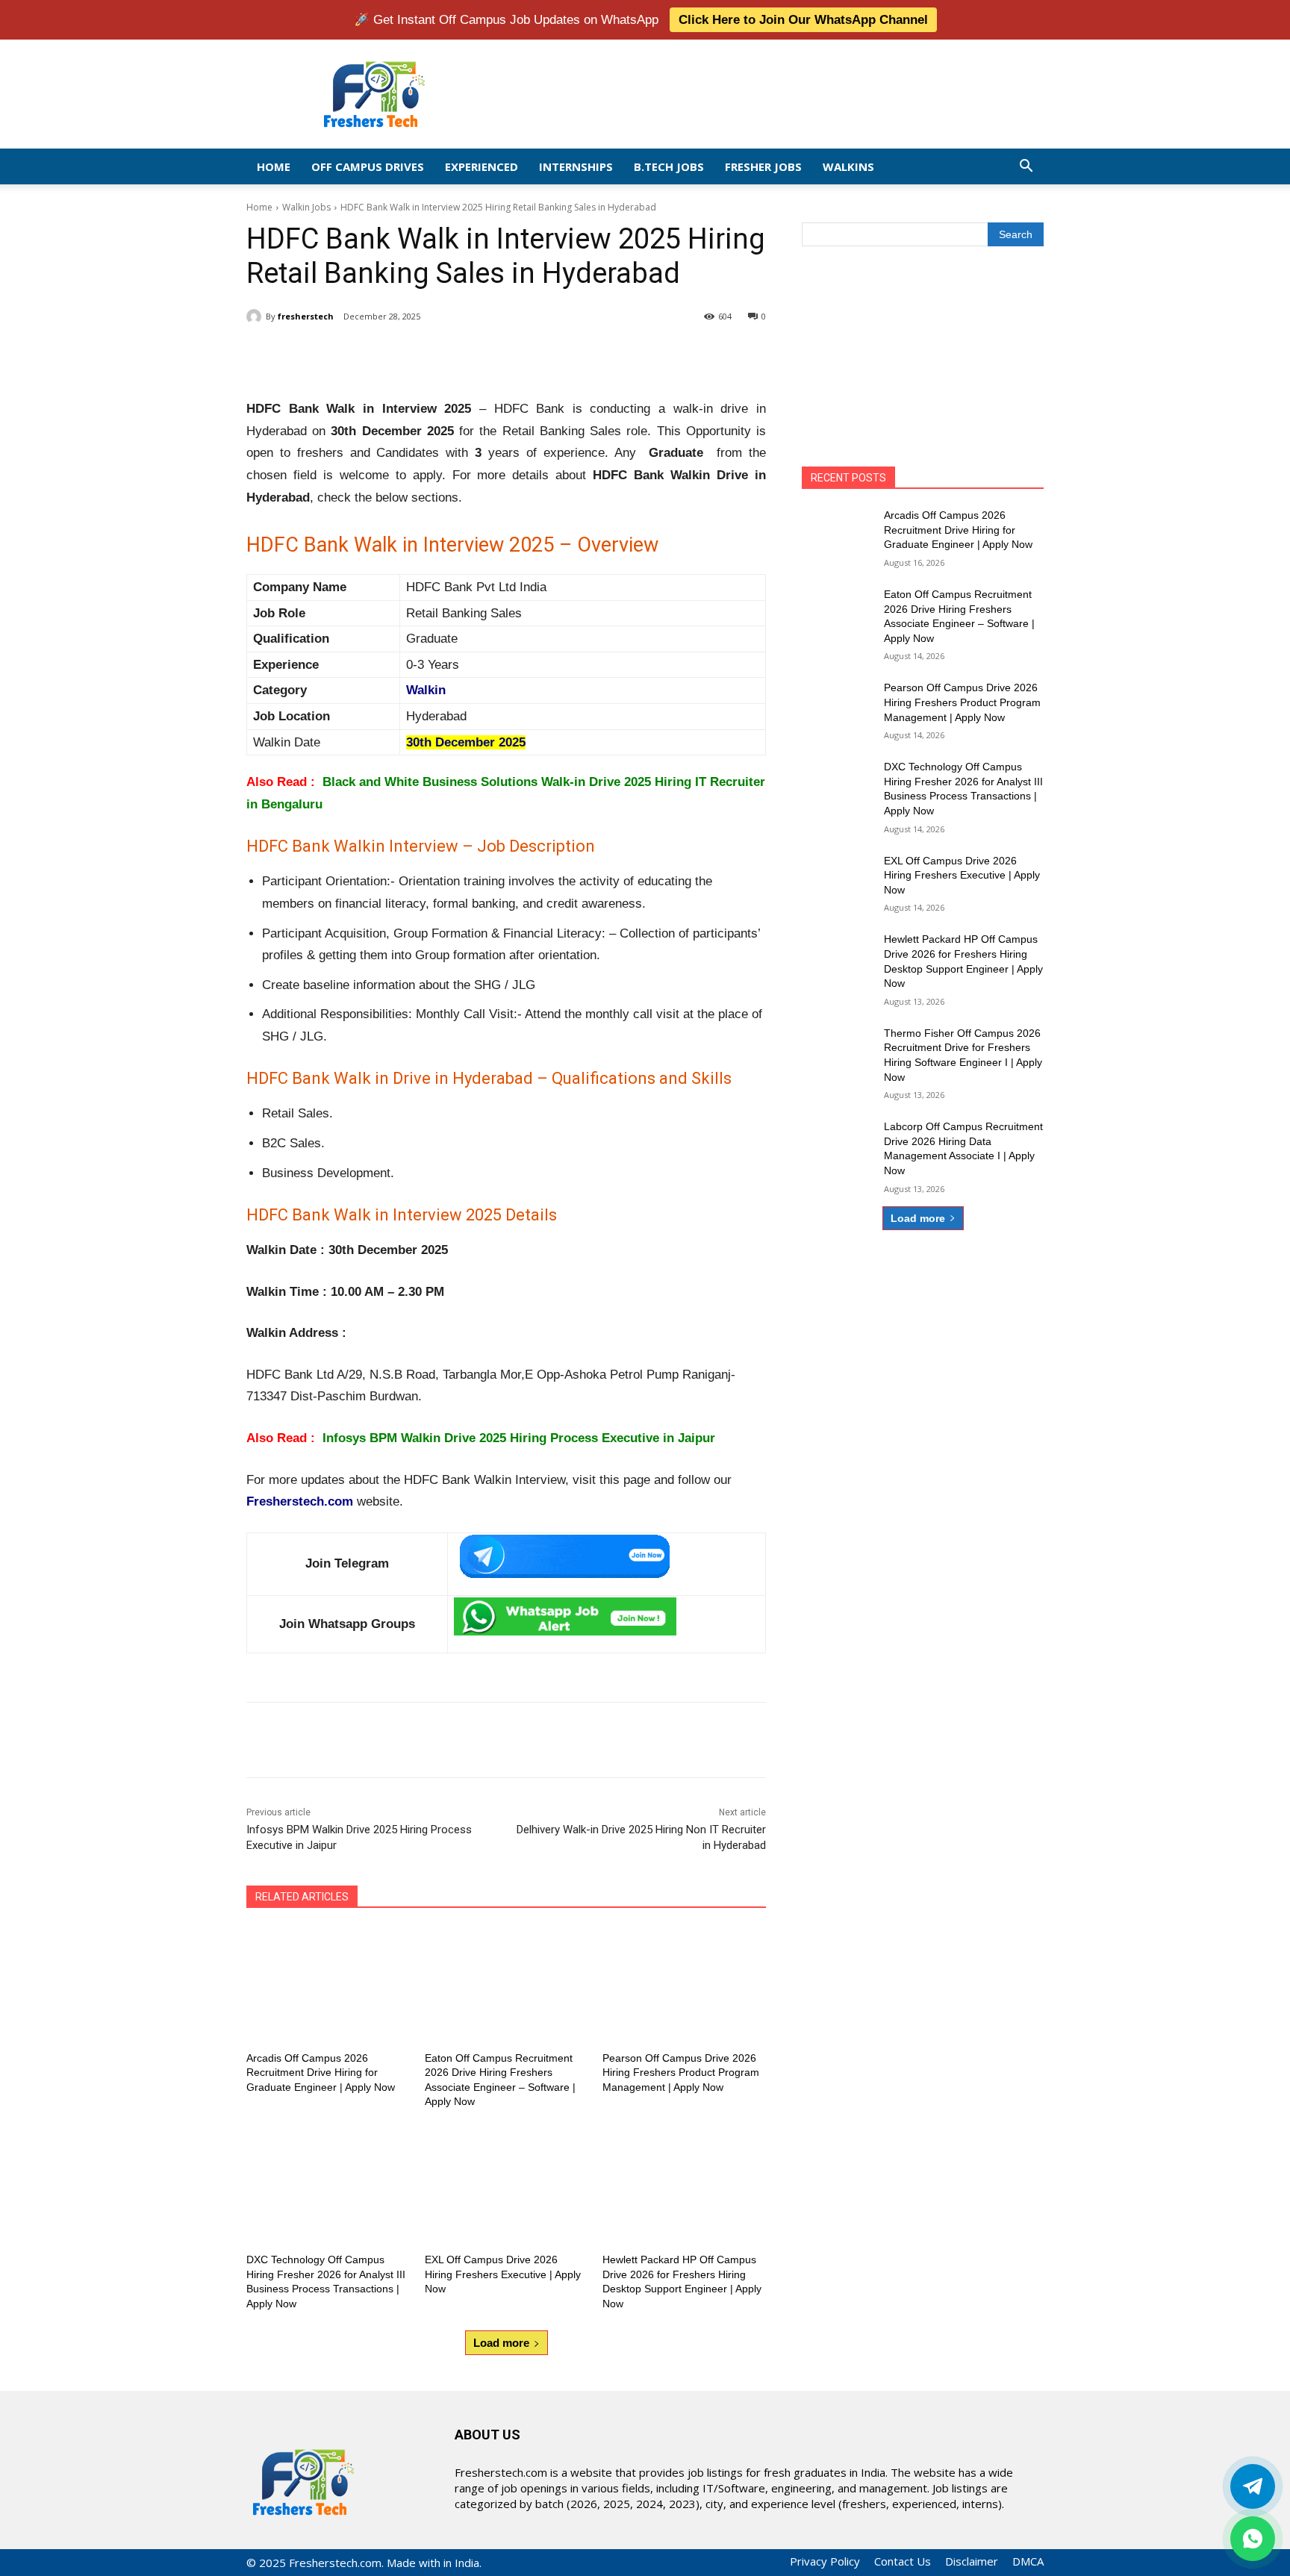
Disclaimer (972, 2561)
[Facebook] (354, 355)
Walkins (848, 166)
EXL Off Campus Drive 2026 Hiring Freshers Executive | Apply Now (503, 2274)
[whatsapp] (1253, 2539)
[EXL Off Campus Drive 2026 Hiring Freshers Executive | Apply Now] (507, 2186)
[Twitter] (1253, 2486)
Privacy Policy (825, 2561)
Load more (501, 2343)
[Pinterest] (423, 355)
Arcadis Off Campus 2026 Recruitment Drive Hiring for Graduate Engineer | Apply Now (321, 2073)
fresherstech (306, 316)
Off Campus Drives (368, 166)
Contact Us (903, 2561)
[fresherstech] (256, 316)
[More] (492, 355)
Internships (576, 166)
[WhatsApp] (457, 355)
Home (274, 166)
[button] (1026, 167)
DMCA (1028, 2561)
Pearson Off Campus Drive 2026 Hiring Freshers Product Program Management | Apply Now (681, 2073)
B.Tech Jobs (669, 166)
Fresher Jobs (763, 166)
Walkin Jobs (306, 207)
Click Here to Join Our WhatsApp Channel (803, 20)
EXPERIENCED (482, 166)
